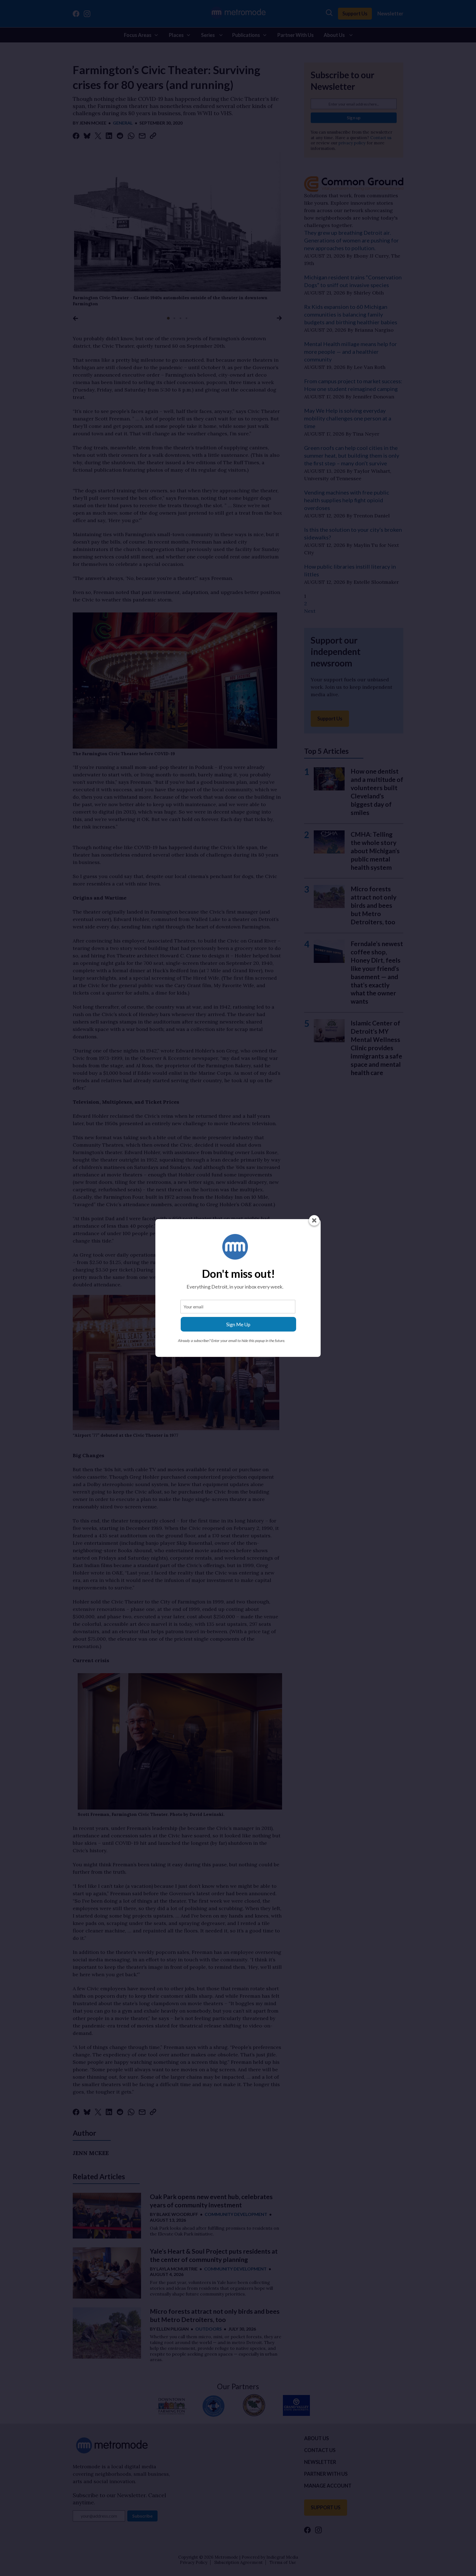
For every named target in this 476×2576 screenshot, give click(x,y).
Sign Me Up (238, 1324)
